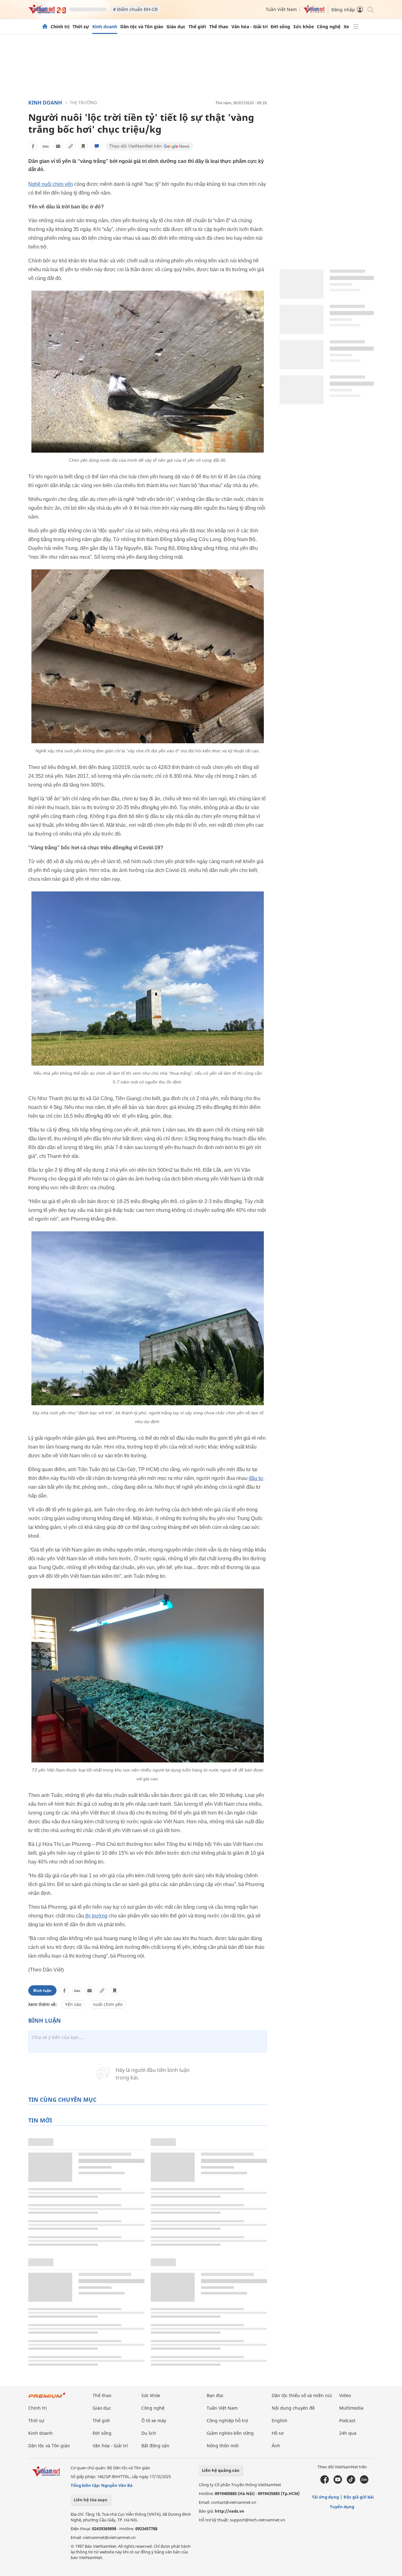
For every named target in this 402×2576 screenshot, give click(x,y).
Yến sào (73, 2004)
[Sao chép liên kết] (71, 146)
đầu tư (256, 1478)
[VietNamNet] (45, 27)
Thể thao (219, 27)
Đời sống (280, 27)
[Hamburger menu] (356, 27)
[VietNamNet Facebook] (325, 2482)
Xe (346, 27)
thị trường (96, 1916)
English (280, 2420)
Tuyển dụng (342, 2507)
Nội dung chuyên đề (293, 2408)
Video (345, 2395)
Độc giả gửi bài (359, 2497)
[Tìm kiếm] (370, 9)
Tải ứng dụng (325, 2497)
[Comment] (97, 146)
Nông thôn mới (223, 2446)
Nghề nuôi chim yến (51, 184)
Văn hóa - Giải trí (250, 27)
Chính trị (60, 27)
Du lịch (149, 2433)
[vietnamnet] (47, 12)
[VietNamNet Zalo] (364, 2482)
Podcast (347, 2420)
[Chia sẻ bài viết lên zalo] (46, 146)
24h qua (348, 2433)
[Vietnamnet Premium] (47, 2398)
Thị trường (83, 102)
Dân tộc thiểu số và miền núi (302, 2395)
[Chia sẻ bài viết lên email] (58, 146)
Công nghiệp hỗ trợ (227, 2420)
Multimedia (351, 2408)
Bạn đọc (215, 2395)
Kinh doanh (105, 27)
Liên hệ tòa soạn (91, 2500)
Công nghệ (329, 27)
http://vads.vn (230, 2511)
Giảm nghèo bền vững (230, 2433)
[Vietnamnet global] (314, 11)
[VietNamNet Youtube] (338, 2482)
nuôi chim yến (108, 2004)
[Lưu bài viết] (83, 146)
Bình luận (42, 1990)
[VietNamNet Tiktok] (351, 2482)
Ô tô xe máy (154, 2420)
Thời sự (81, 27)
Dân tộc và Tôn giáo (142, 27)
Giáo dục (176, 27)
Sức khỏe (304, 27)
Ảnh (276, 2446)
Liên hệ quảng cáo (221, 2470)
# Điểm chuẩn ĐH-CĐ (135, 9)
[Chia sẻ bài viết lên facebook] (33, 146)
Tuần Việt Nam (281, 9)
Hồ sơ (278, 2433)
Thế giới (197, 27)
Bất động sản (155, 2446)
